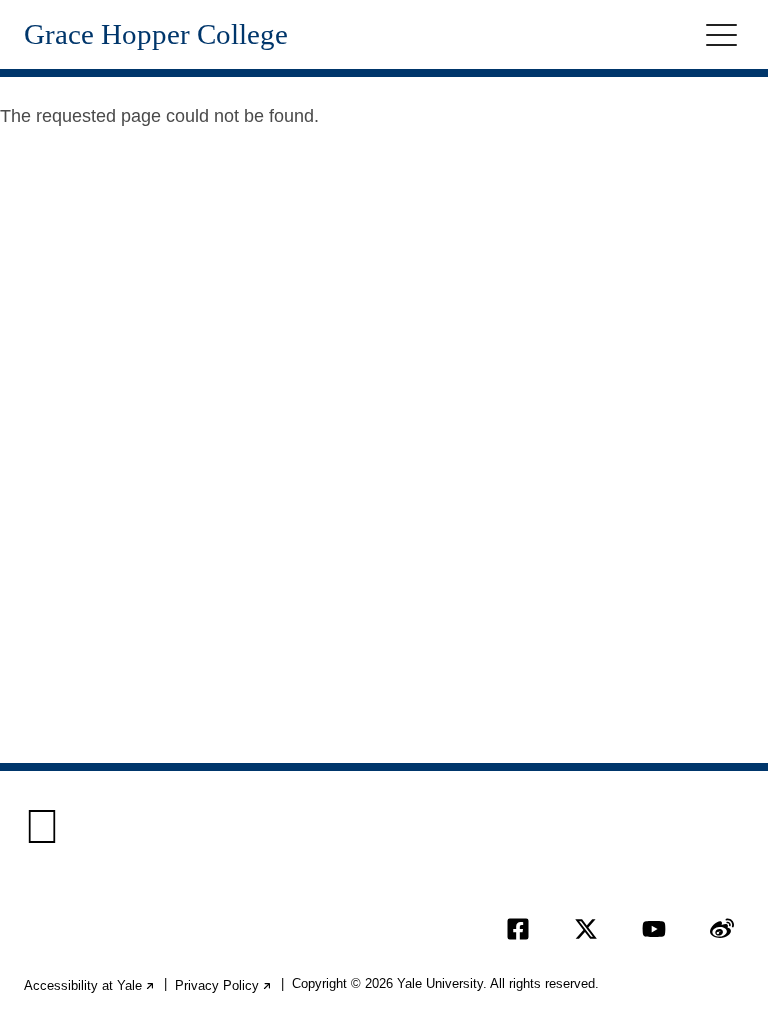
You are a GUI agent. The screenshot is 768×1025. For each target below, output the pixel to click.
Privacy (224, 985)
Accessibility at (90, 985)
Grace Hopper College (156, 34)
